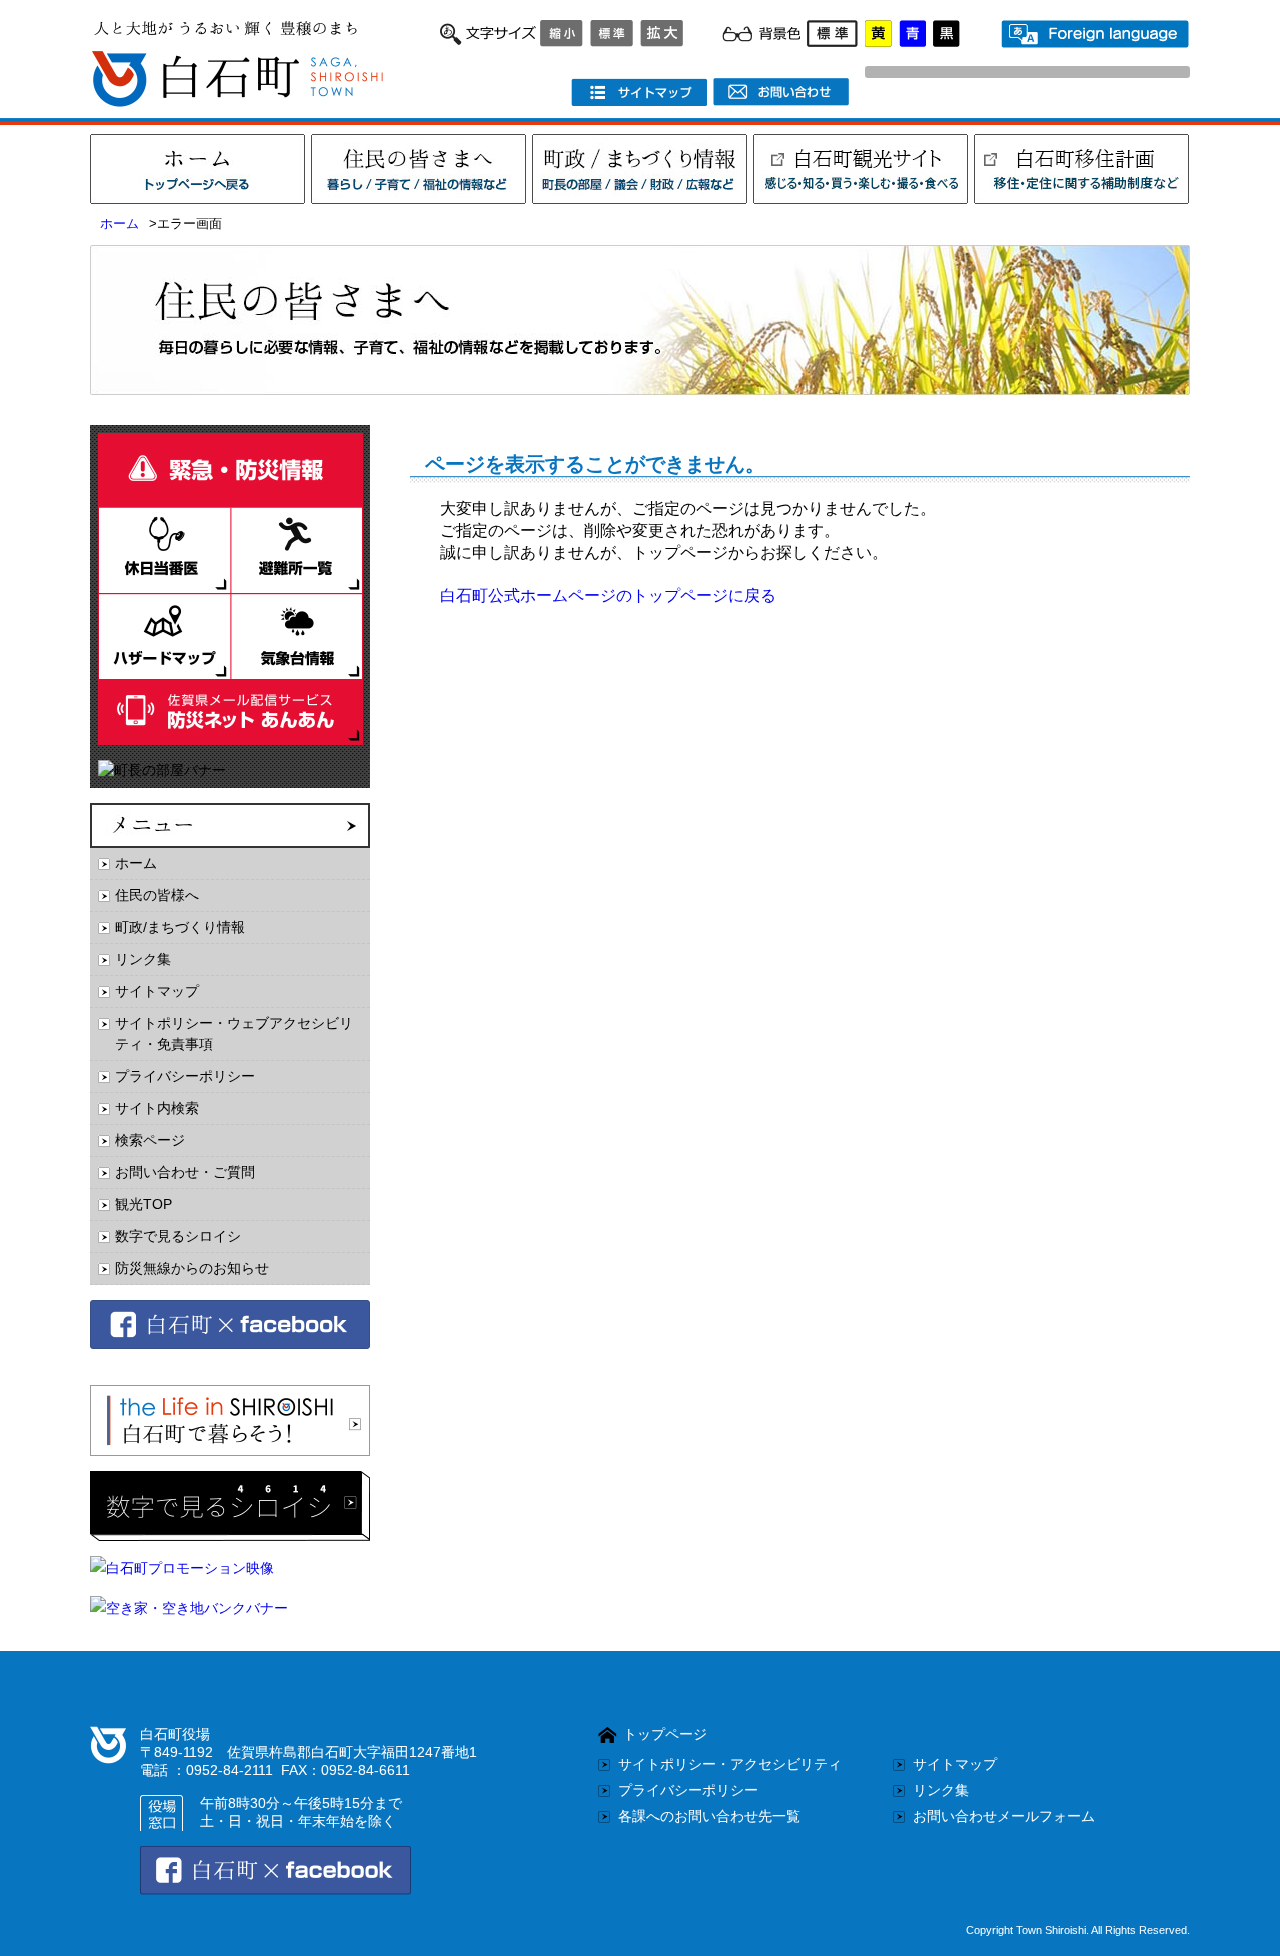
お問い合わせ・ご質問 (185, 1172)
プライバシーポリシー (185, 1076)
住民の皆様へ (157, 895)
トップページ (665, 1734)
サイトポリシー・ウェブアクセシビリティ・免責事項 (234, 1033)
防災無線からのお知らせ (192, 1268)
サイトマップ (157, 991)
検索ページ (150, 1140)
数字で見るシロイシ (178, 1236)
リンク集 (143, 959)
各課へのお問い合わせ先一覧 (709, 1816)
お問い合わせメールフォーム (1004, 1816)
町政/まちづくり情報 (180, 927)
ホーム (119, 224)
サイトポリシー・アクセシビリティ (730, 1764)
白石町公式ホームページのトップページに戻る (608, 595)
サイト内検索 (157, 1108)
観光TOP (143, 1204)
